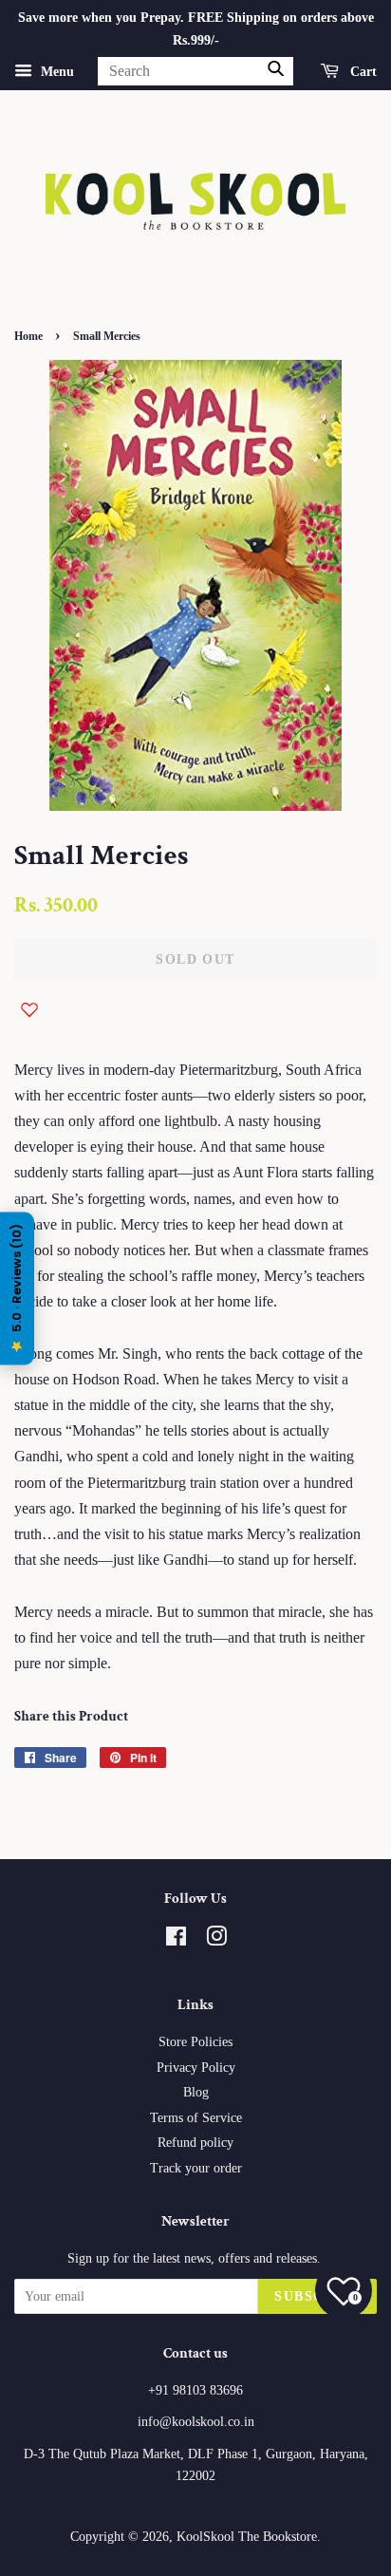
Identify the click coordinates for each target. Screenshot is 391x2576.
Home (28, 336)
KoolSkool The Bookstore (247, 2537)
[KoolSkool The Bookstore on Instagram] (216, 1940)
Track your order (196, 2168)
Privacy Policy (196, 2068)
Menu (56, 71)
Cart (362, 71)
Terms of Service (196, 2118)
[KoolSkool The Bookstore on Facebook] (176, 1940)
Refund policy (195, 2143)
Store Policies (195, 2042)
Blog (196, 2092)
